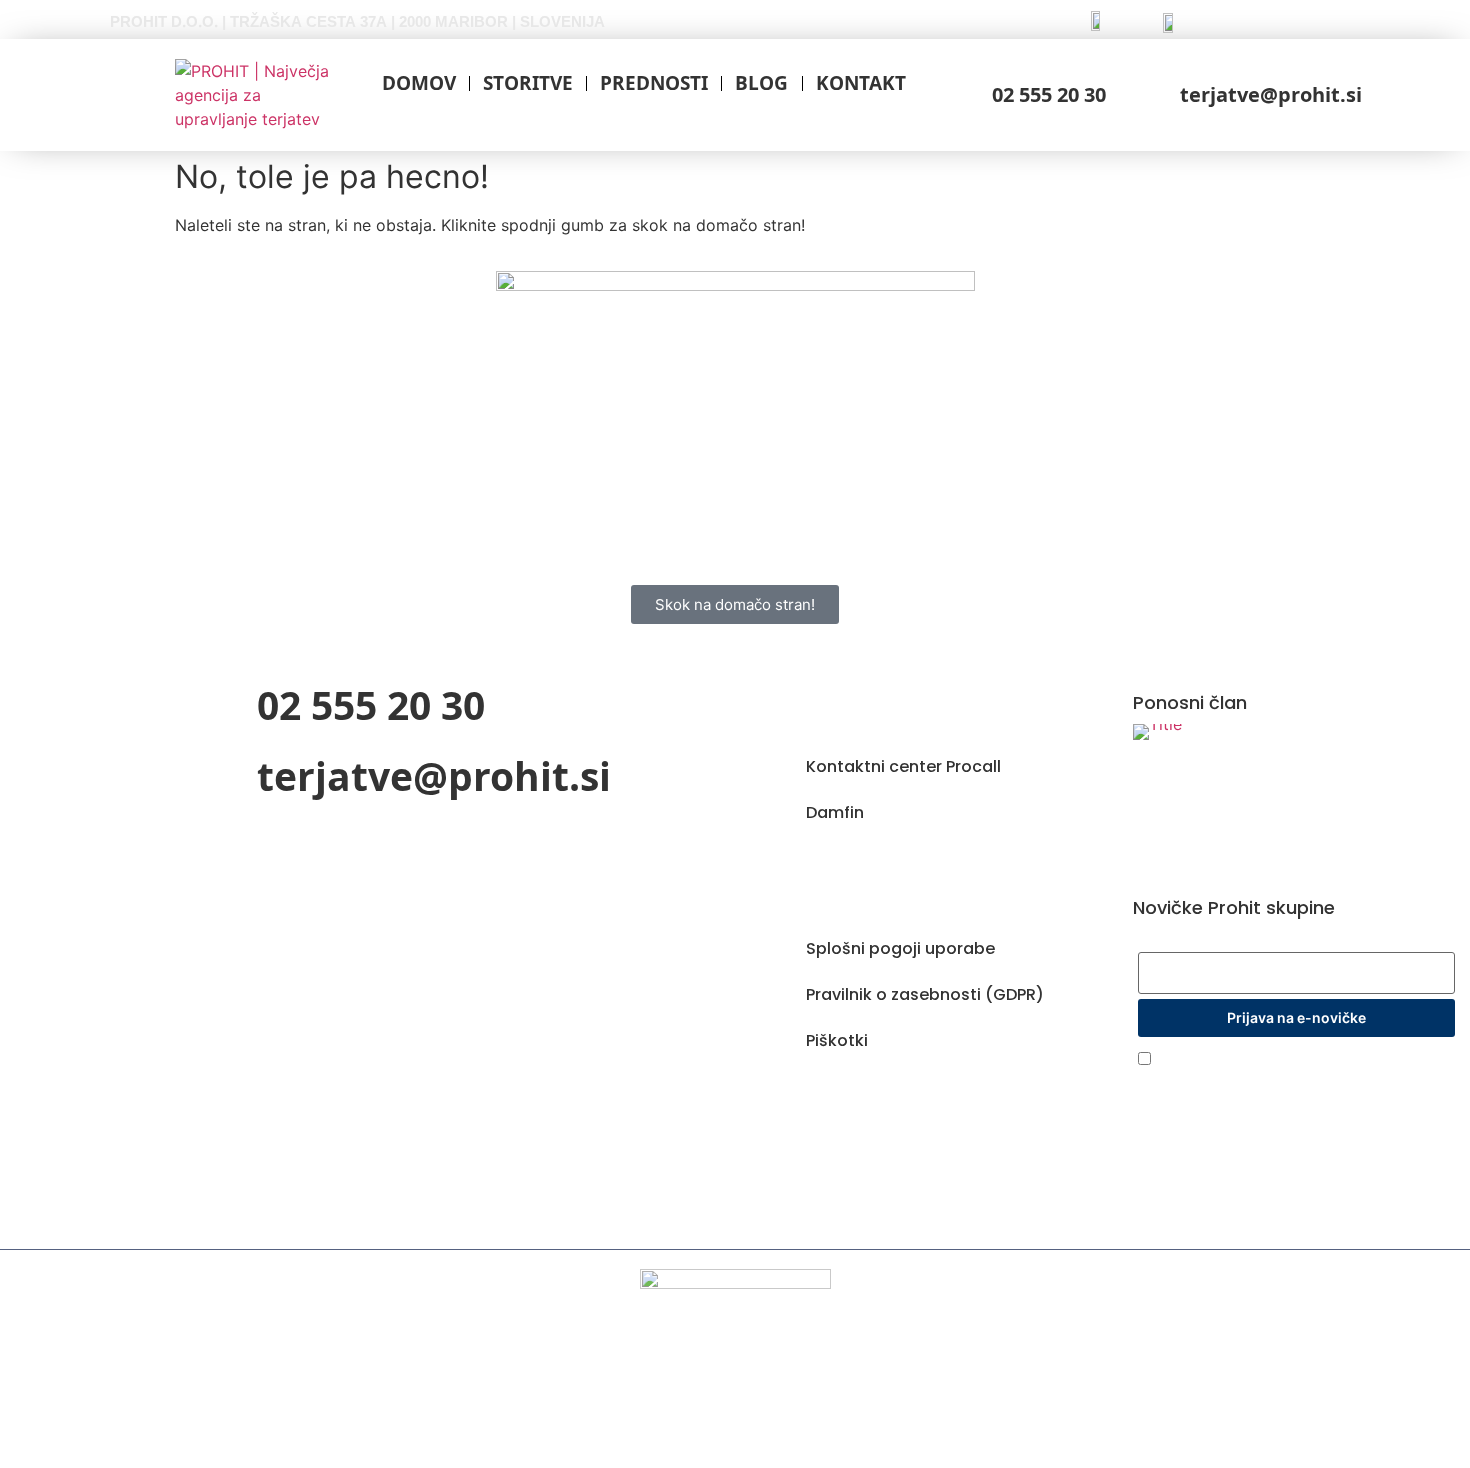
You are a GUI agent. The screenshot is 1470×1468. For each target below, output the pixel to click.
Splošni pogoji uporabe (900, 948)
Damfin (835, 812)
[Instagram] (844, 1100)
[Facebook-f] (802, 1100)
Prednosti (654, 83)
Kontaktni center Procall (903, 766)
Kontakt (861, 83)
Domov (419, 83)
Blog (761, 83)
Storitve (528, 83)
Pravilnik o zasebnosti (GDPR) (925, 994)
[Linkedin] (886, 1100)
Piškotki (837, 1040)
